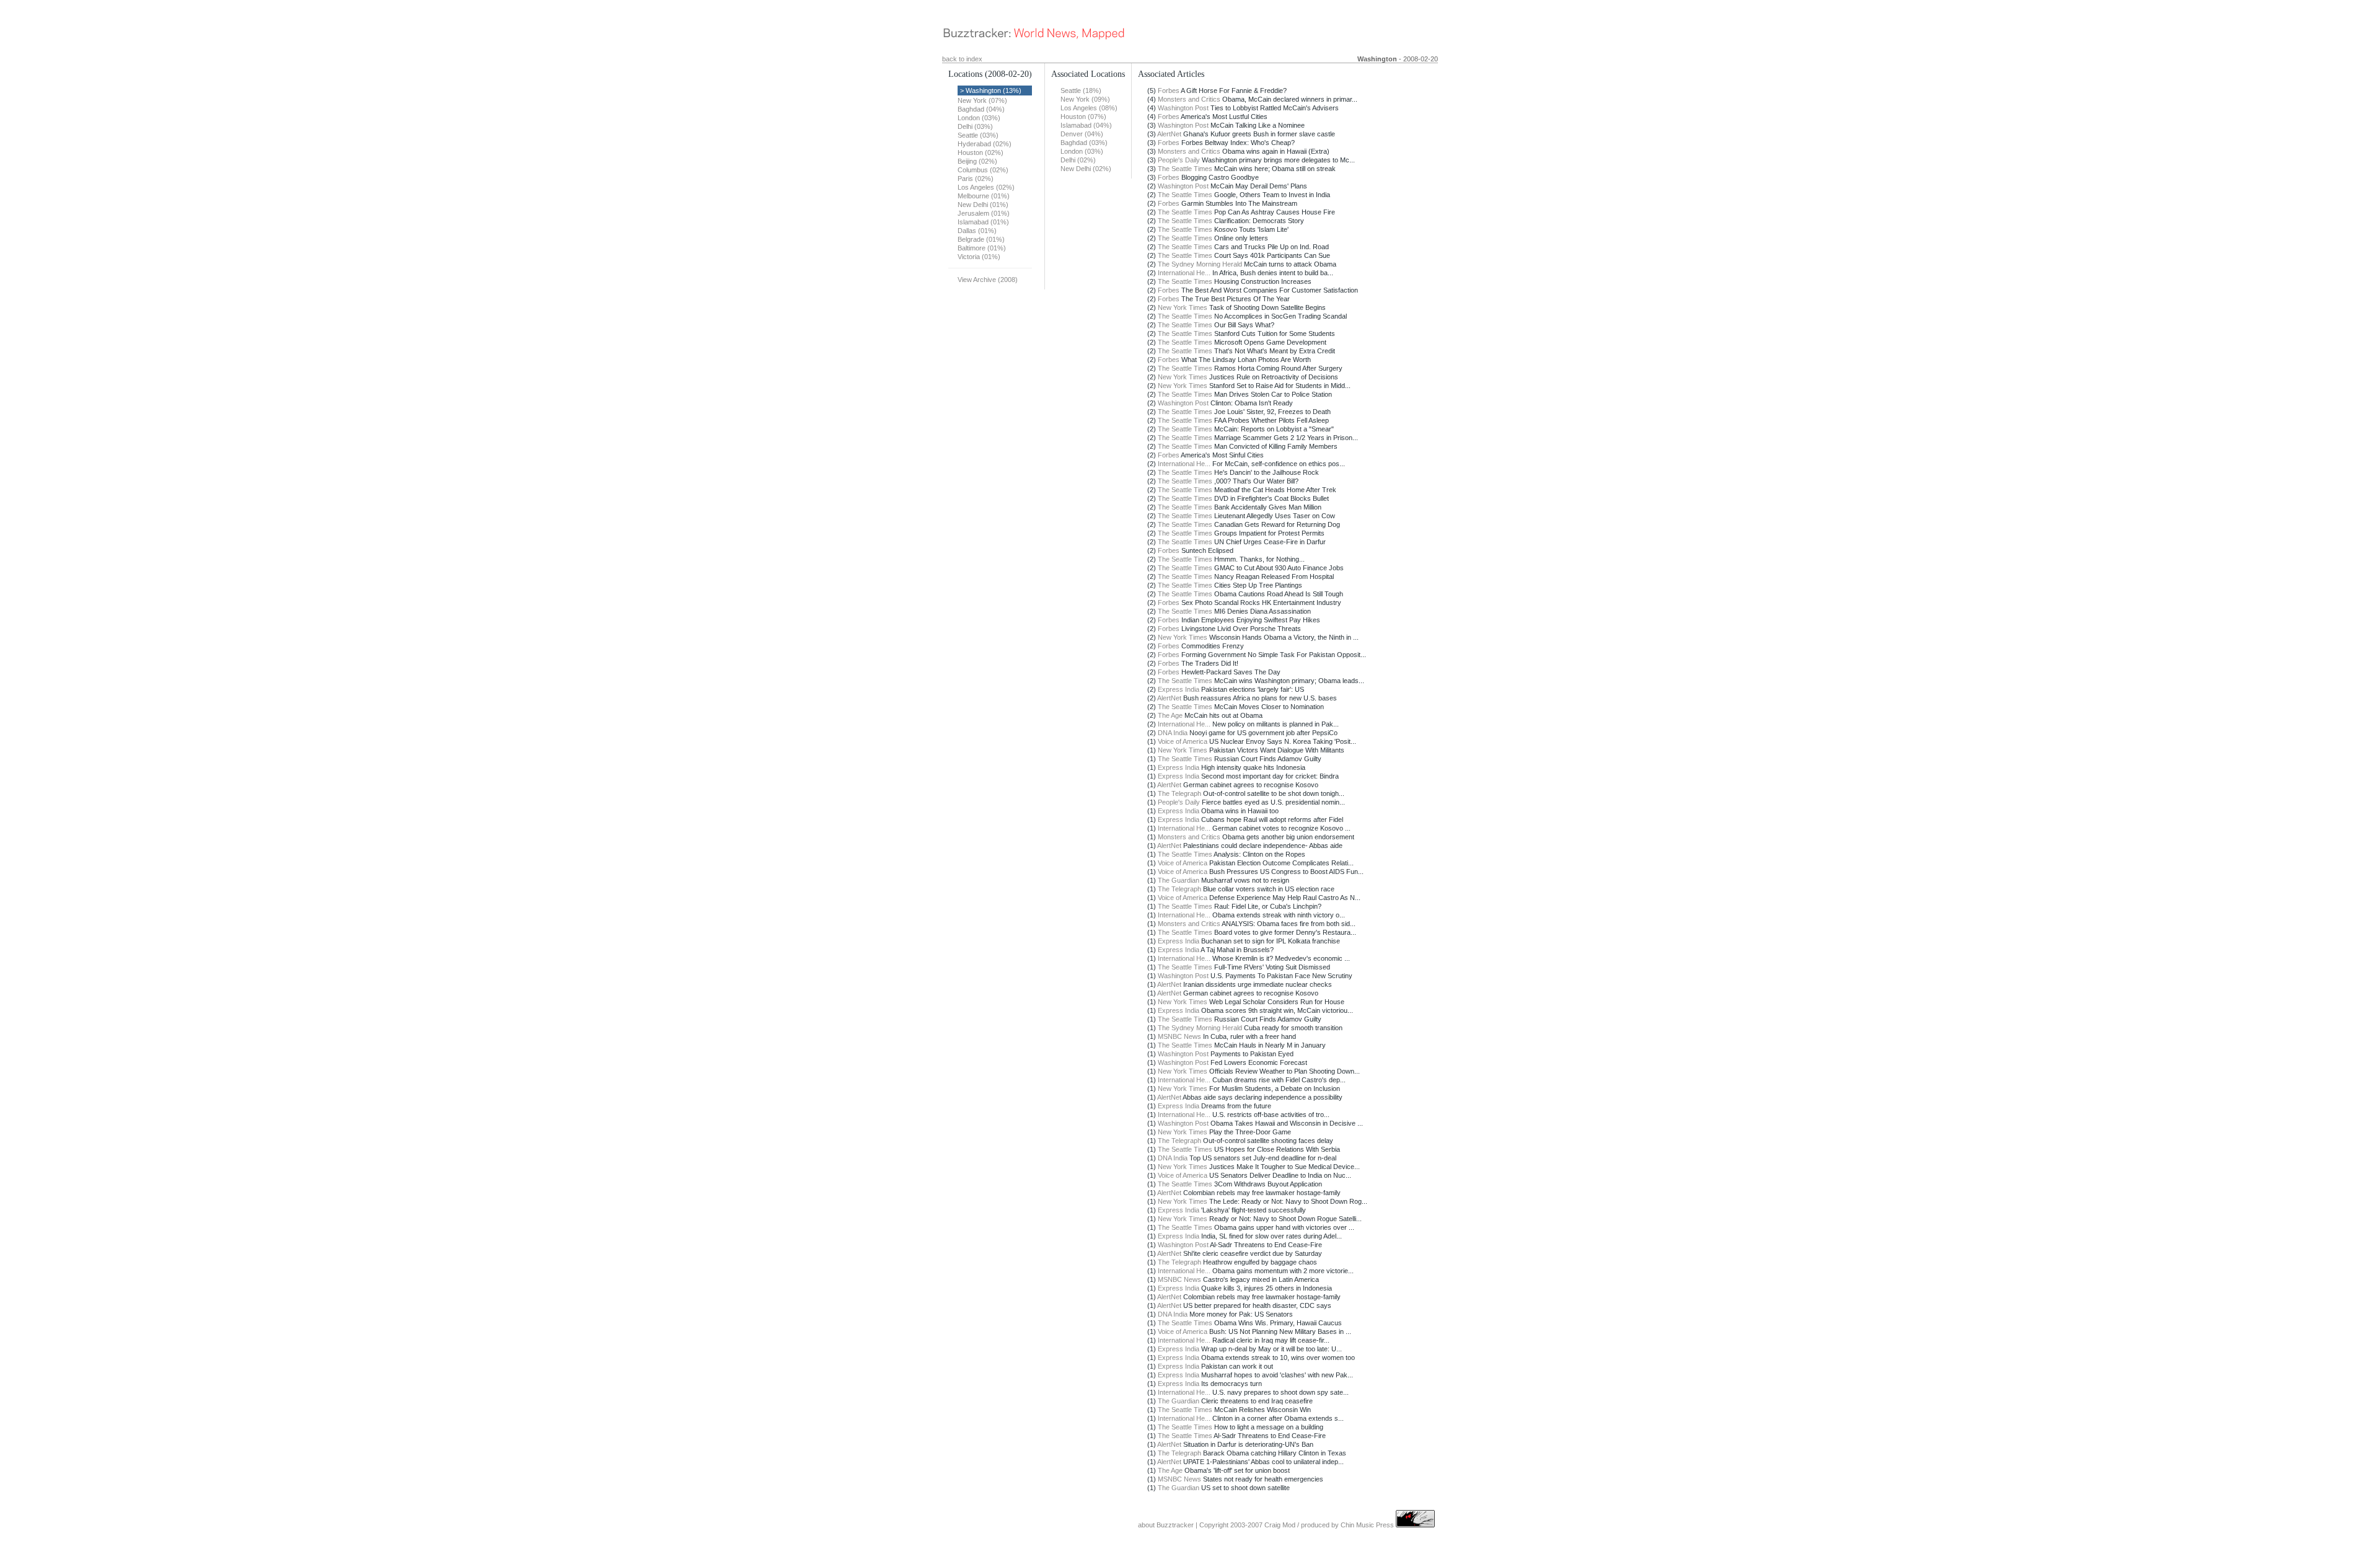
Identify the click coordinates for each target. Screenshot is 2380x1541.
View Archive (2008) (988, 280)
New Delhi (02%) (1086, 169)
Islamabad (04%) (1086, 125)
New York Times (1183, 307)
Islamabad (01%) (983, 222)
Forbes (1169, 91)
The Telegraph (1179, 793)
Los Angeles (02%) (986, 187)
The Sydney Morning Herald (1200, 264)
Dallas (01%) (977, 231)
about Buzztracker (1166, 1525)
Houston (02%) (981, 152)
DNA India (1173, 733)
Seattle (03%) (978, 135)
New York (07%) (982, 100)
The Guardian (1179, 880)
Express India (1179, 689)
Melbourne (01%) (984, 196)
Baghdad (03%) (1084, 143)
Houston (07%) (1083, 117)
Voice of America (1183, 741)
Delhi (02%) (1078, 160)
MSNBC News (1179, 1036)
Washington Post (1183, 108)
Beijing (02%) (977, 161)
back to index (962, 59)
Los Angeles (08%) (1089, 108)
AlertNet (1169, 134)
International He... (1184, 273)
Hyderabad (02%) (985, 144)
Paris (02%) (976, 179)
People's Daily (1179, 160)
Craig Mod (1280, 1525)
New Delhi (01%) (983, 205)
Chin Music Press (1367, 1525)
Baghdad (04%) (981, 109)
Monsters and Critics (1189, 99)
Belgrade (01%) (981, 239)
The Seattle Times (1185, 169)
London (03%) (979, 118)
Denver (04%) (1082, 134)
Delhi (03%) (975, 126)
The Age (1170, 715)
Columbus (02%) (983, 170)
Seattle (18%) (1081, 91)
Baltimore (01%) (982, 248)
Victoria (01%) (979, 257)
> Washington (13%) (991, 91)
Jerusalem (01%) (984, 213)
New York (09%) (1085, 99)
